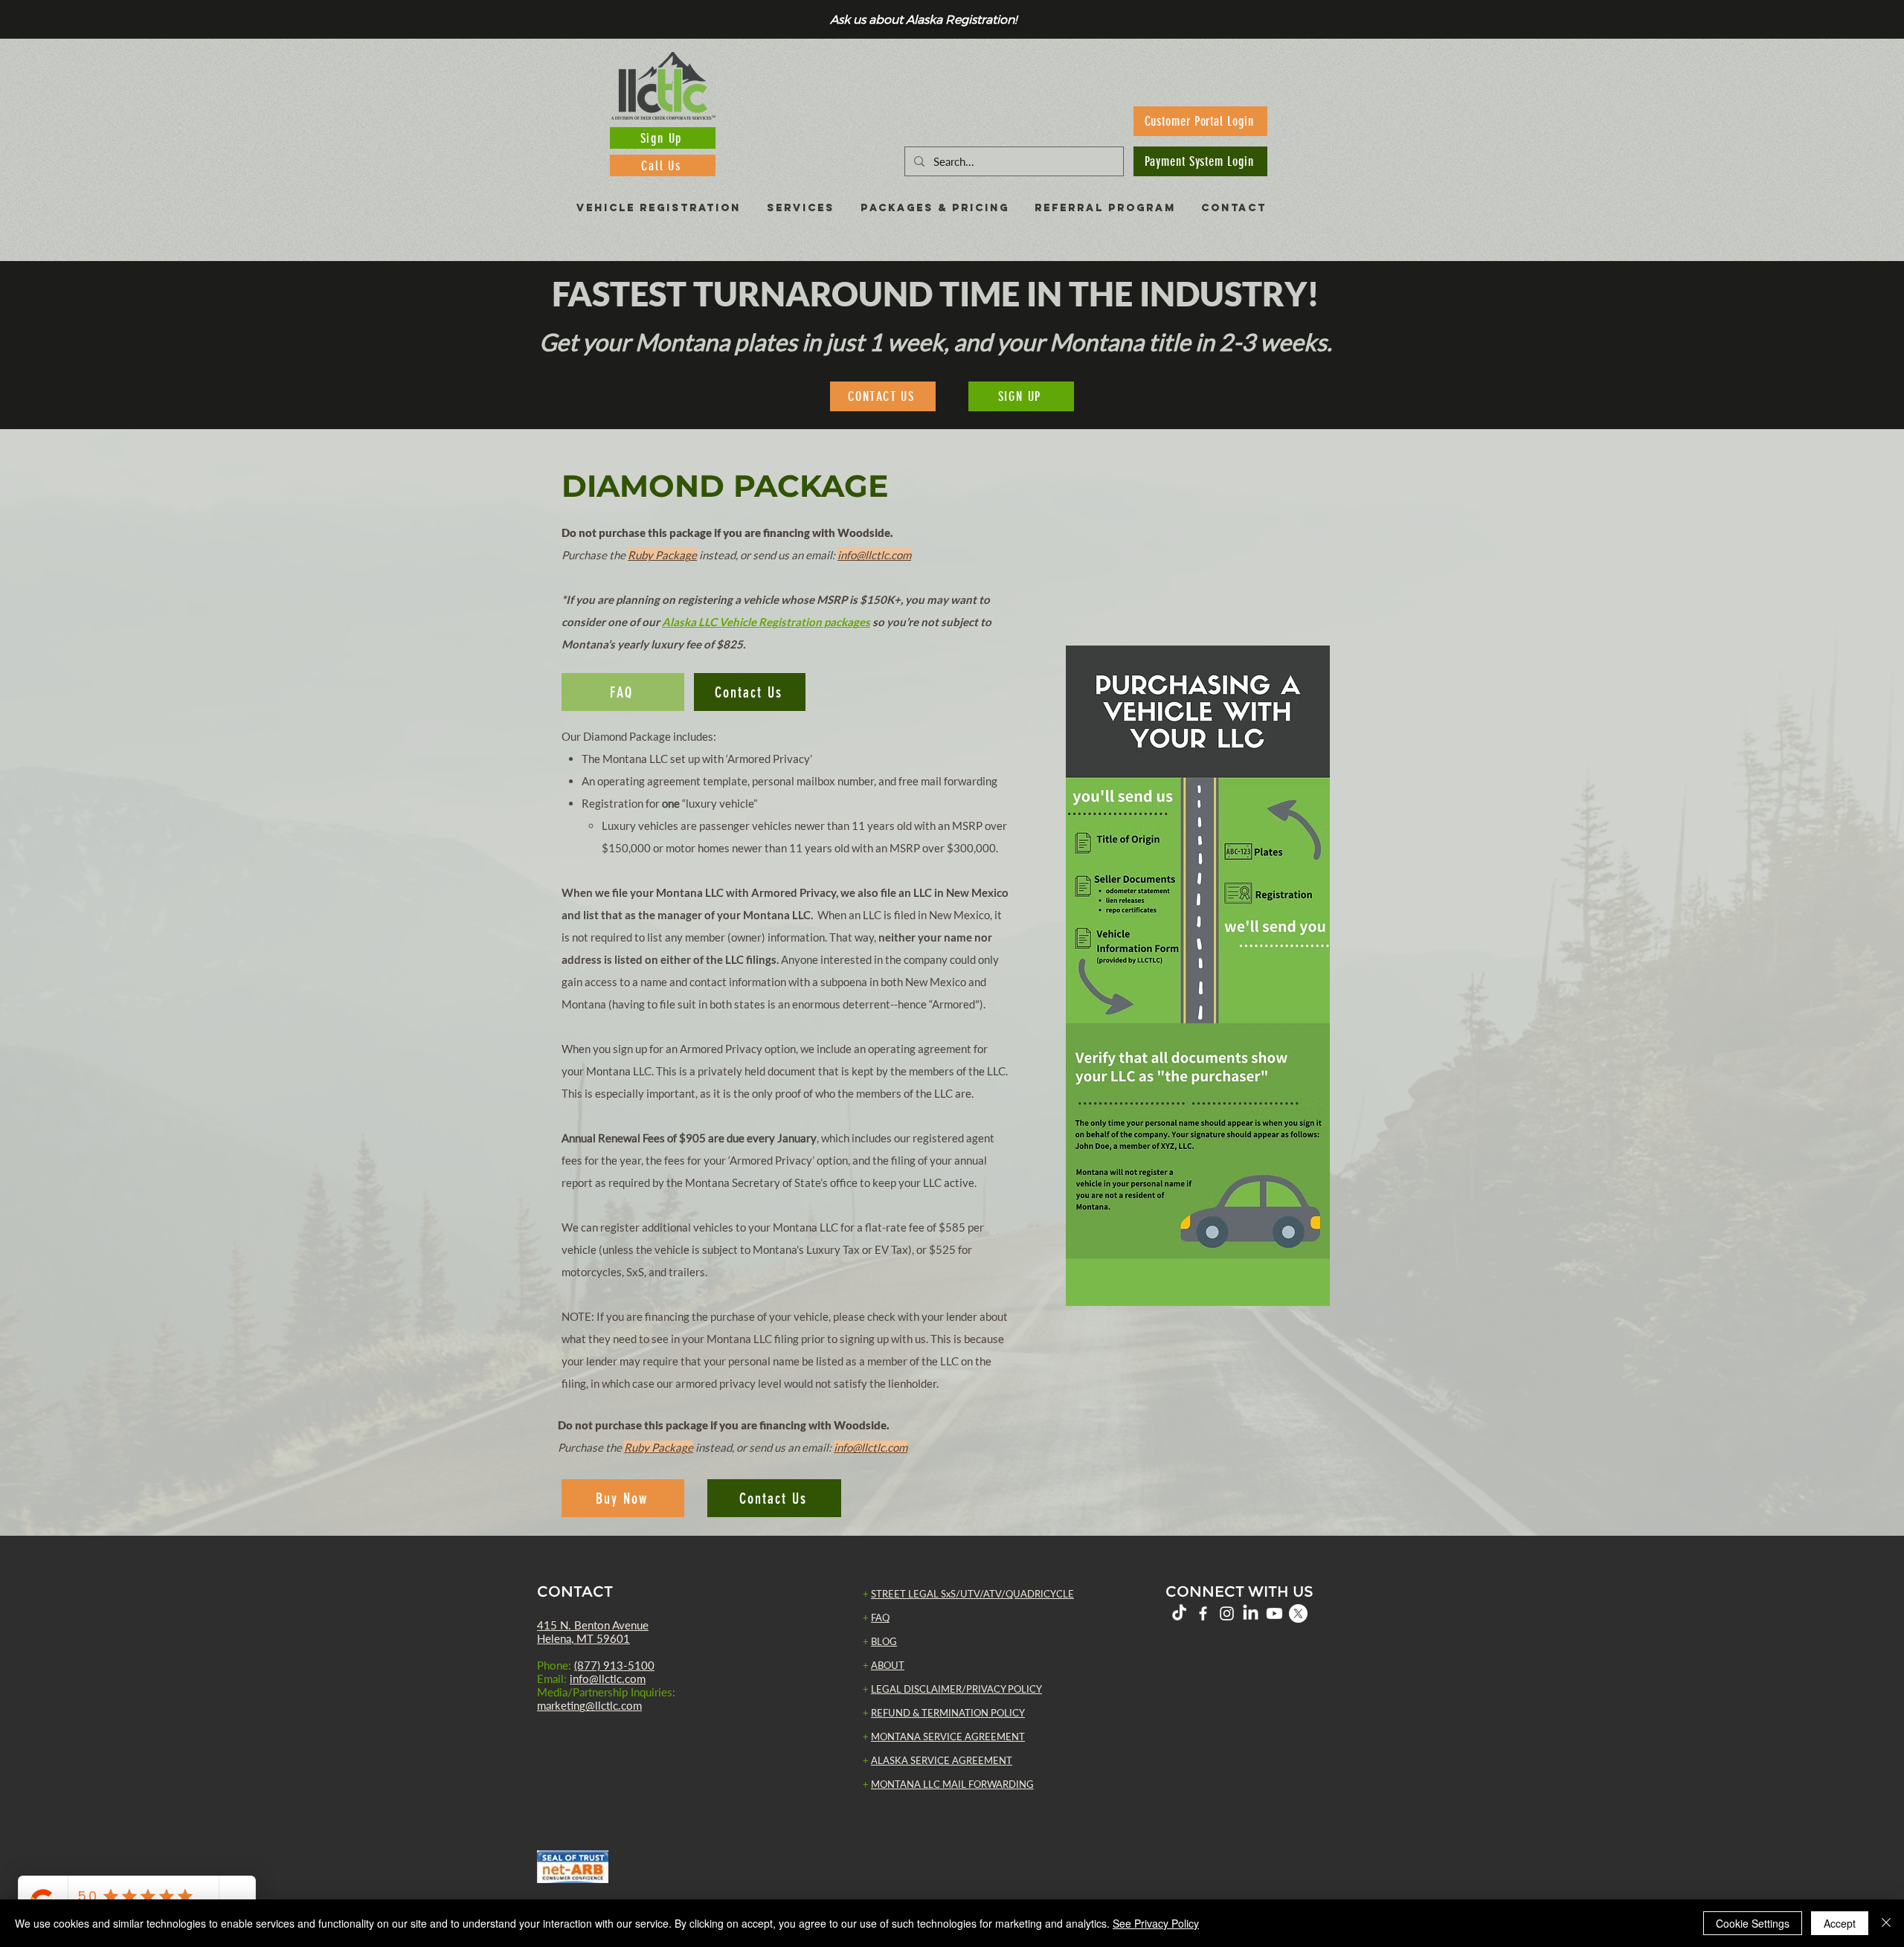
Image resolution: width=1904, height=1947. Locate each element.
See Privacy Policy (1156, 1923)
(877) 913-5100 (614, 1665)
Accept (1840, 1923)
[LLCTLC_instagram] (1227, 1613)
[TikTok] (1179, 1613)
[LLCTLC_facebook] (1203, 1613)
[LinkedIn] (1251, 1613)
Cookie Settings (1753, 1923)
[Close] (1886, 1923)
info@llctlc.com (608, 1679)
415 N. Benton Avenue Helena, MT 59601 (593, 1632)
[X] (1298, 1613)
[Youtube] (1274, 1613)
